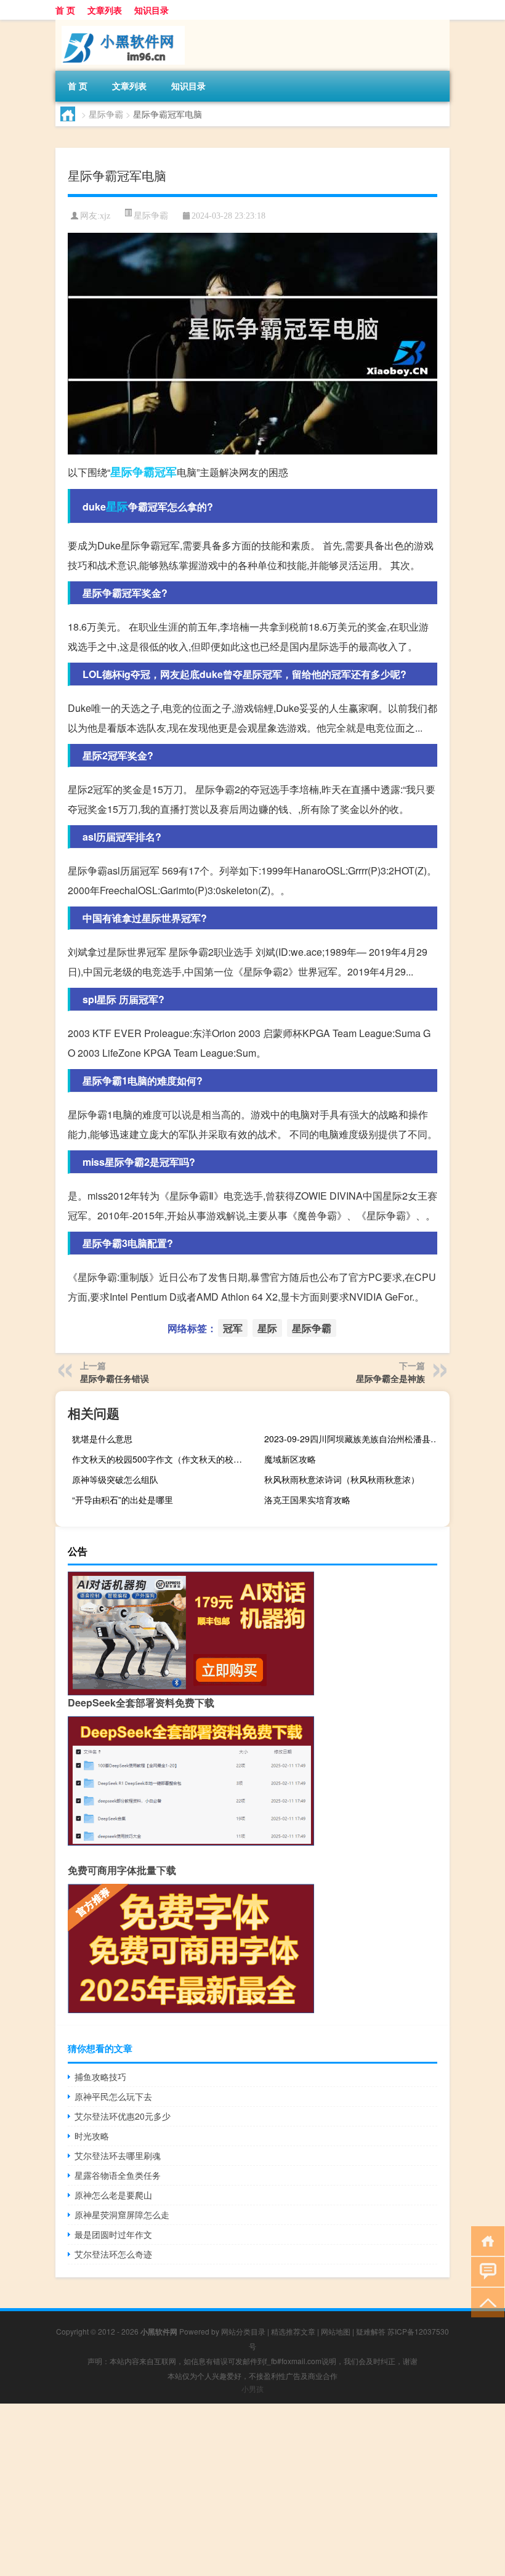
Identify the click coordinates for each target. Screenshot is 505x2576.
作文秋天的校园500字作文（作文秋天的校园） (161, 1459)
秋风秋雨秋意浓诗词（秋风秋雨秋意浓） (342, 1479)
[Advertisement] (252, 2490)
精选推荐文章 (293, 2331)
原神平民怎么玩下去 (113, 2096)
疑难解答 (371, 2331)
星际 (117, 506)
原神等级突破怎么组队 (115, 1479)
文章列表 (105, 10)
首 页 (65, 10)
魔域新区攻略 (290, 1459)
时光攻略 (92, 2136)
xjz (105, 216)
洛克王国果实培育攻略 (307, 1500)
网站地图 (336, 2331)
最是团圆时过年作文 (113, 2234)
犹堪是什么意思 (102, 1439)
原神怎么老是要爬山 (113, 2195)
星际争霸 (106, 114)
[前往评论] (485, 2271)
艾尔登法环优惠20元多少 (123, 2116)
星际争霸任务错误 (115, 1378)
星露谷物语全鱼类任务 (118, 2175)
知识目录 (151, 10)
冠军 (166, 472)
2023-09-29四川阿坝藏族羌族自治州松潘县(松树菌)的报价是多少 (355, 1439)
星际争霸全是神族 (390, 1378)
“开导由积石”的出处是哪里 (123, 1500)
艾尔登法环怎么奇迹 (113, 2254)
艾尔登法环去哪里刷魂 (118, 2155)
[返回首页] (485, 2240)
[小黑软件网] (120, 24)
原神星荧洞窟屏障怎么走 (122, 2215)
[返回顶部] (485, 2302)
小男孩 (252, 2388)
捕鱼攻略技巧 (100, 2077)
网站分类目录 (243, 2331)
